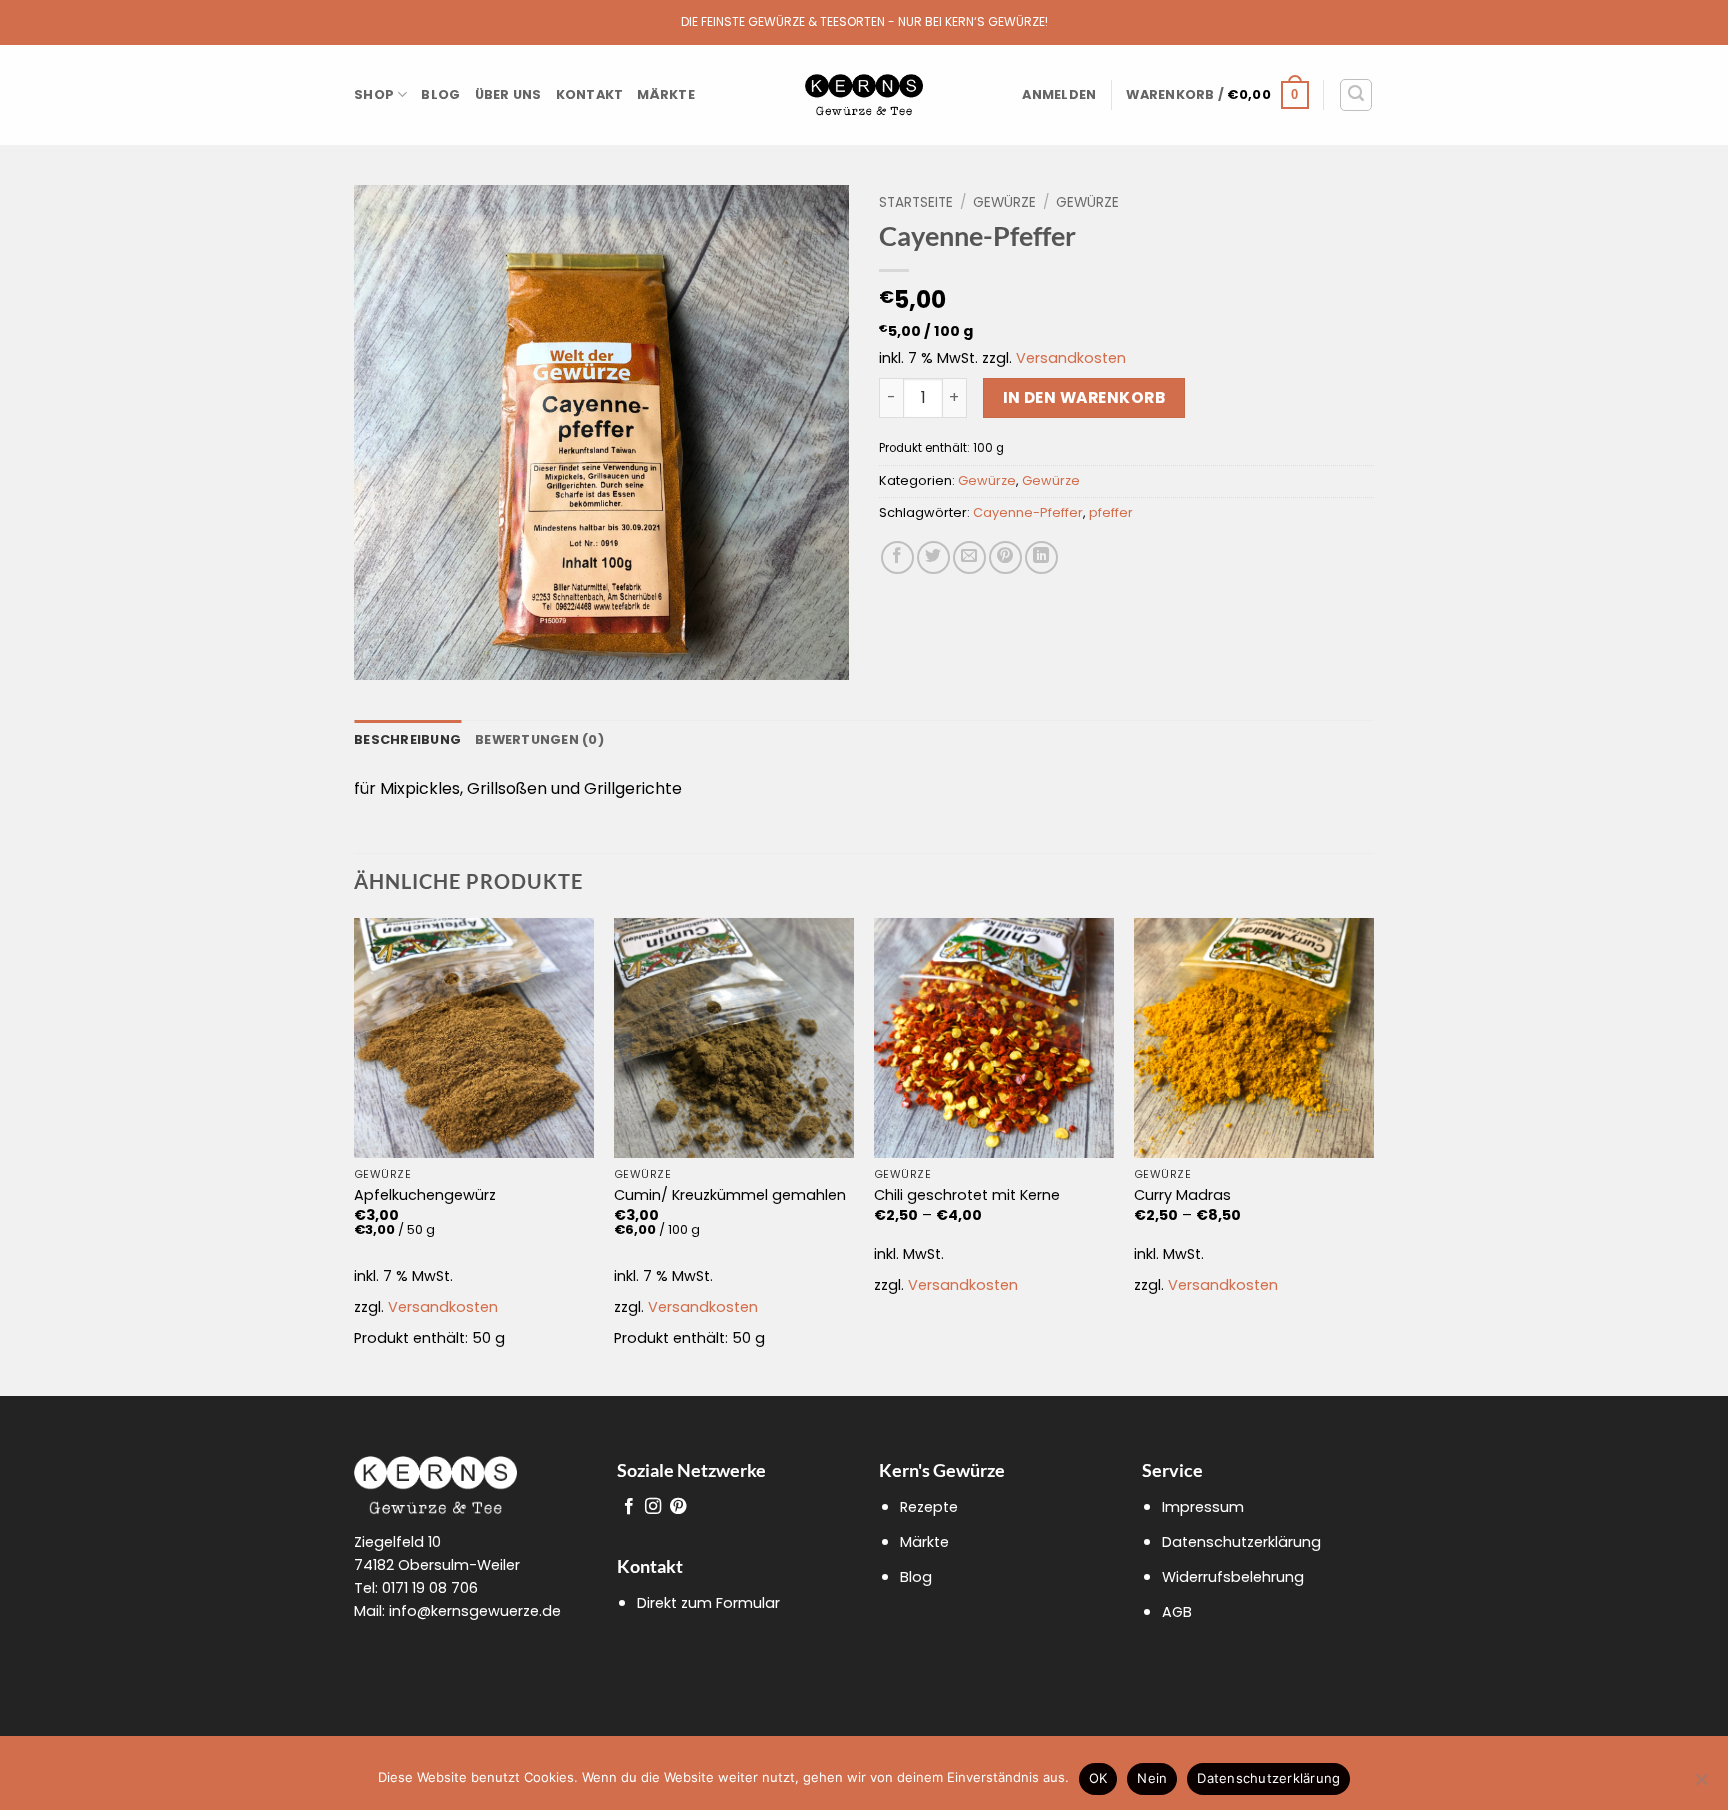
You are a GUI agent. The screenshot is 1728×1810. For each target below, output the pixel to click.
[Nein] (1701, 1785)
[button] (1059, 95)
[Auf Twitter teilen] (933, 557)
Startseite (916, 202)
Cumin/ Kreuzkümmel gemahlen (730, 1195)
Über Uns (508, 94)
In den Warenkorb (1084, 397)
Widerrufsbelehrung (1233, 1577)
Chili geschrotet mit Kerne (967, 1195)
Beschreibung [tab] (407, 739)
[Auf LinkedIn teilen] (1041, 557)
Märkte (666, 94)
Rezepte (929, 1507)
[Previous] (355, 1155)
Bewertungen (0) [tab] (539, 739)
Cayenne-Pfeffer (1028, 512)
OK (1098, 1778)
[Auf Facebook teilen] (897, 557)
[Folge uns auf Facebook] (629, 1507)
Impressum (1203, 1507)
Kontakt (590, 94)
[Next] (1373, 1155)
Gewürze (1004, 202)
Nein (1152, 1778)
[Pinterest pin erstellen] (1005, 557)
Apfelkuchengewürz (425, 1195)
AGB (1177, 1612)
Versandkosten (1071, 358)
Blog (440, 94)
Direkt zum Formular (708, 1603)
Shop (374, 94)
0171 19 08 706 (430, 1588)
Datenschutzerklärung (1241, 1542)
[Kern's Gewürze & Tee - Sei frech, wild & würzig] (864, 95)
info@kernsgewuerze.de (475, 1611)
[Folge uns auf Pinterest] (678, 1507)
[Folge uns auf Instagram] (653, 1507)
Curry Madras (1182, 1195)
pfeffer (1111, 512)
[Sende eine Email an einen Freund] (969, 557)
